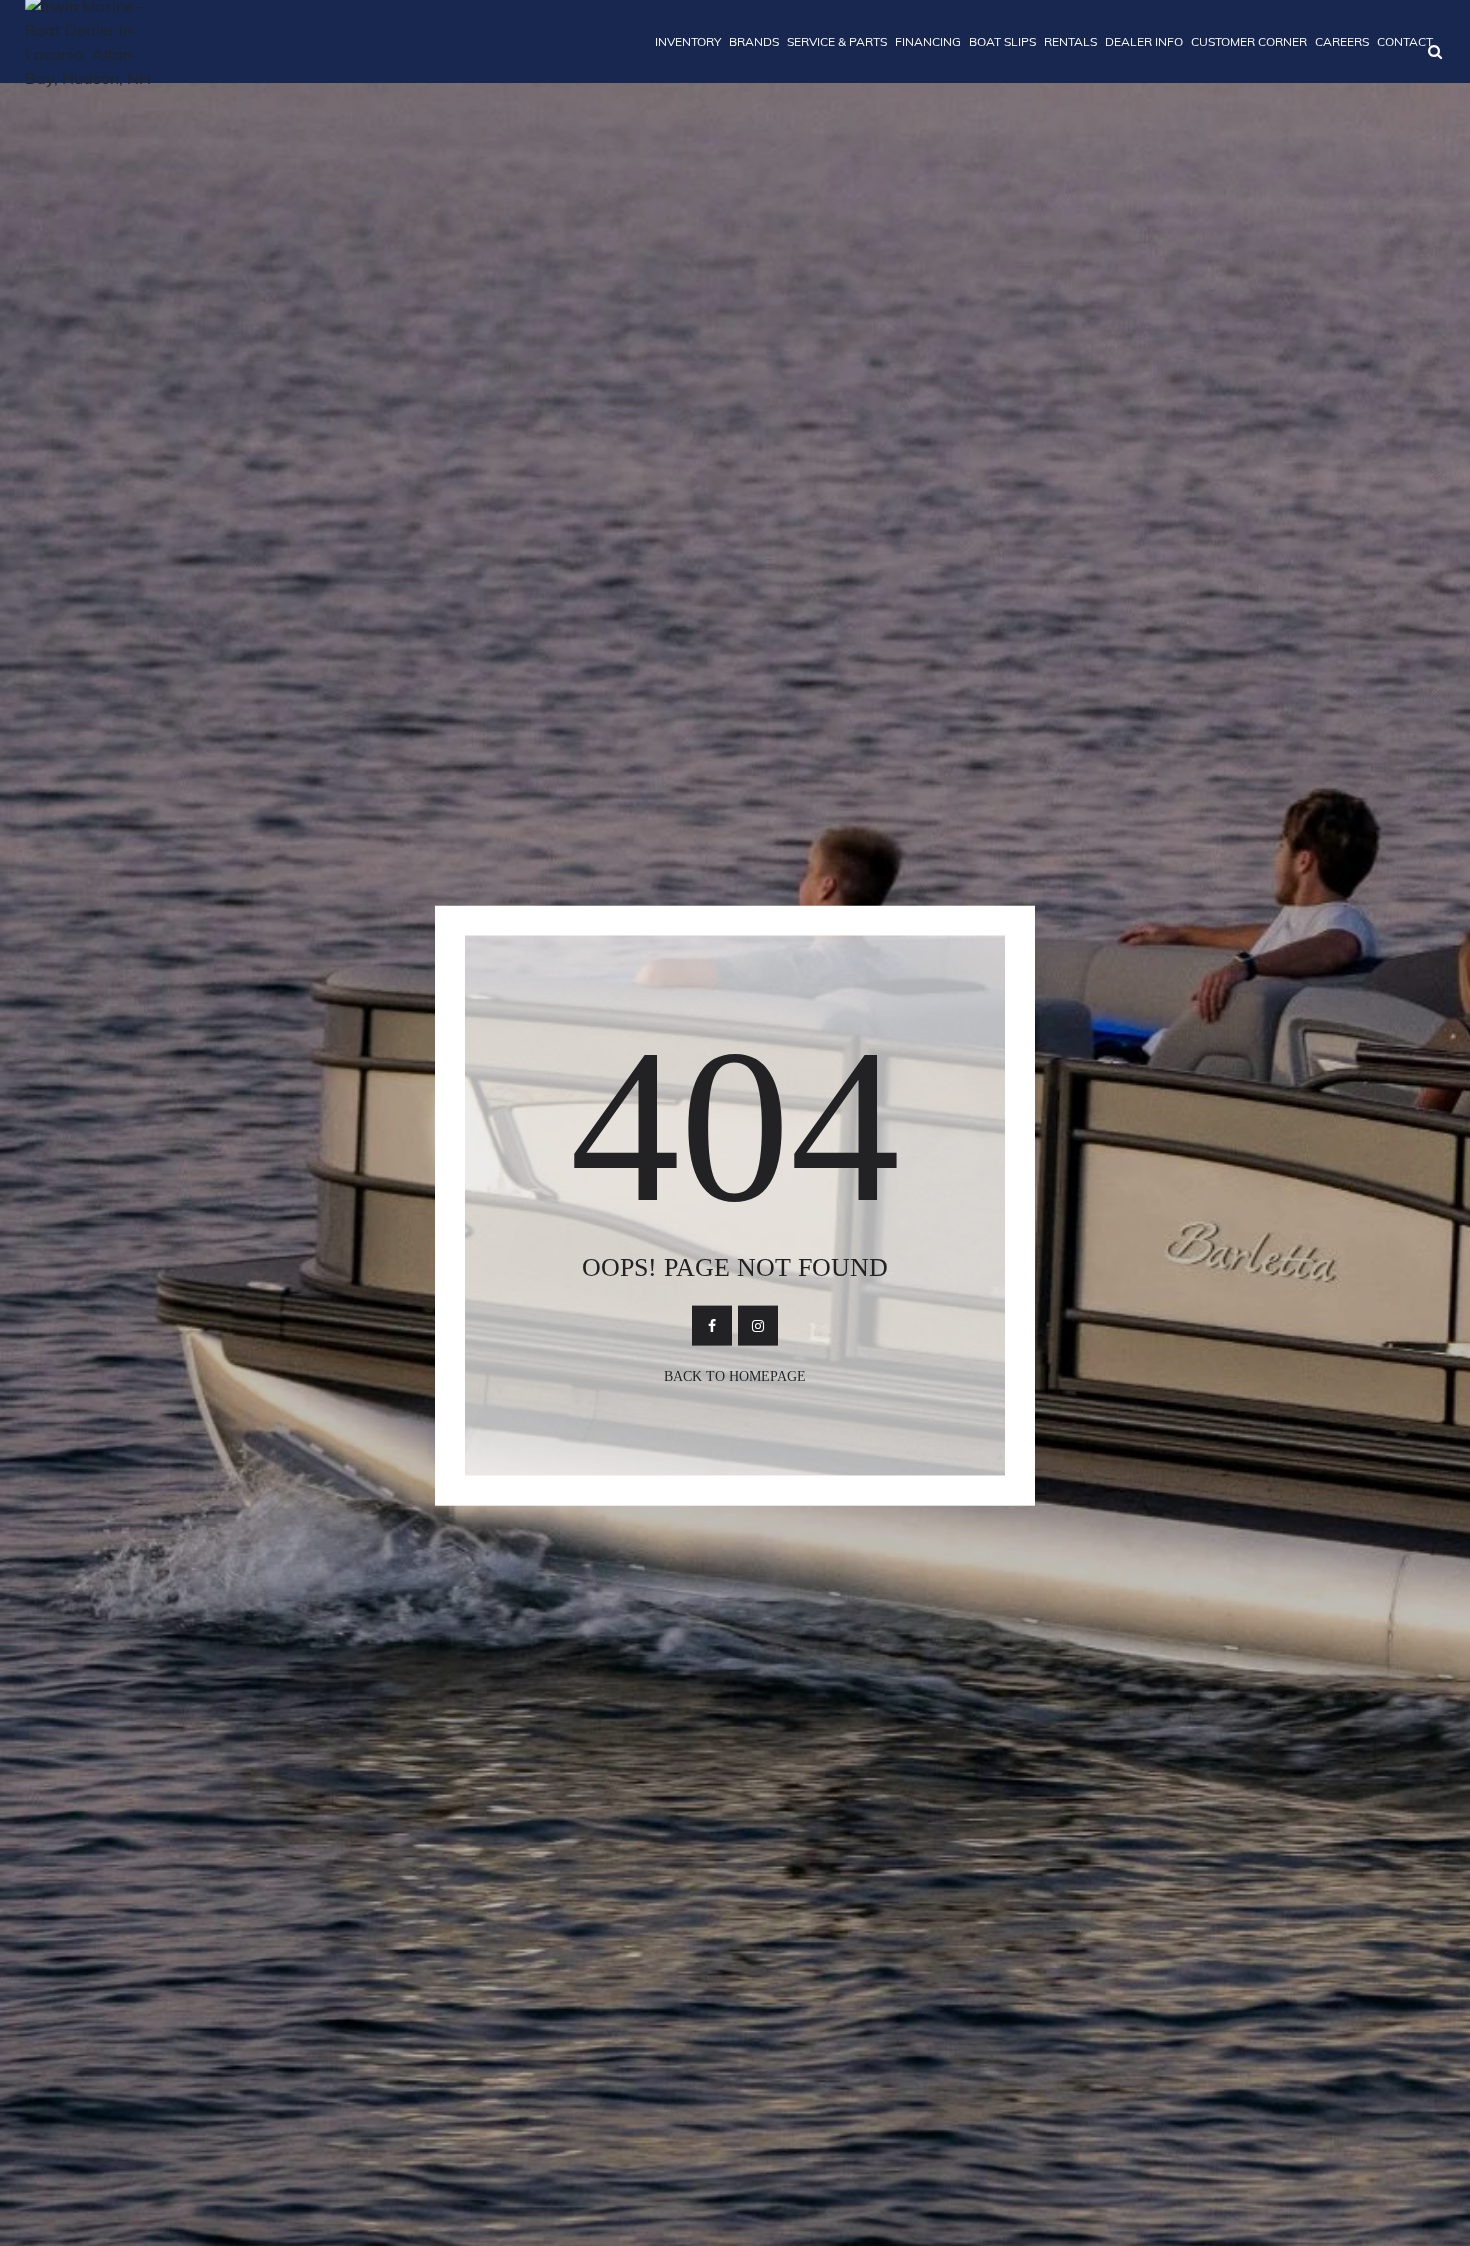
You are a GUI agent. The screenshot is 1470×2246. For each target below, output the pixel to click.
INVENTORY (688, 41)
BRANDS (754, 41)
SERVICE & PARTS (837, 41)
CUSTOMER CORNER (1249, 41)
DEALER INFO (1144, 41)
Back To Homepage (735, 1376)
